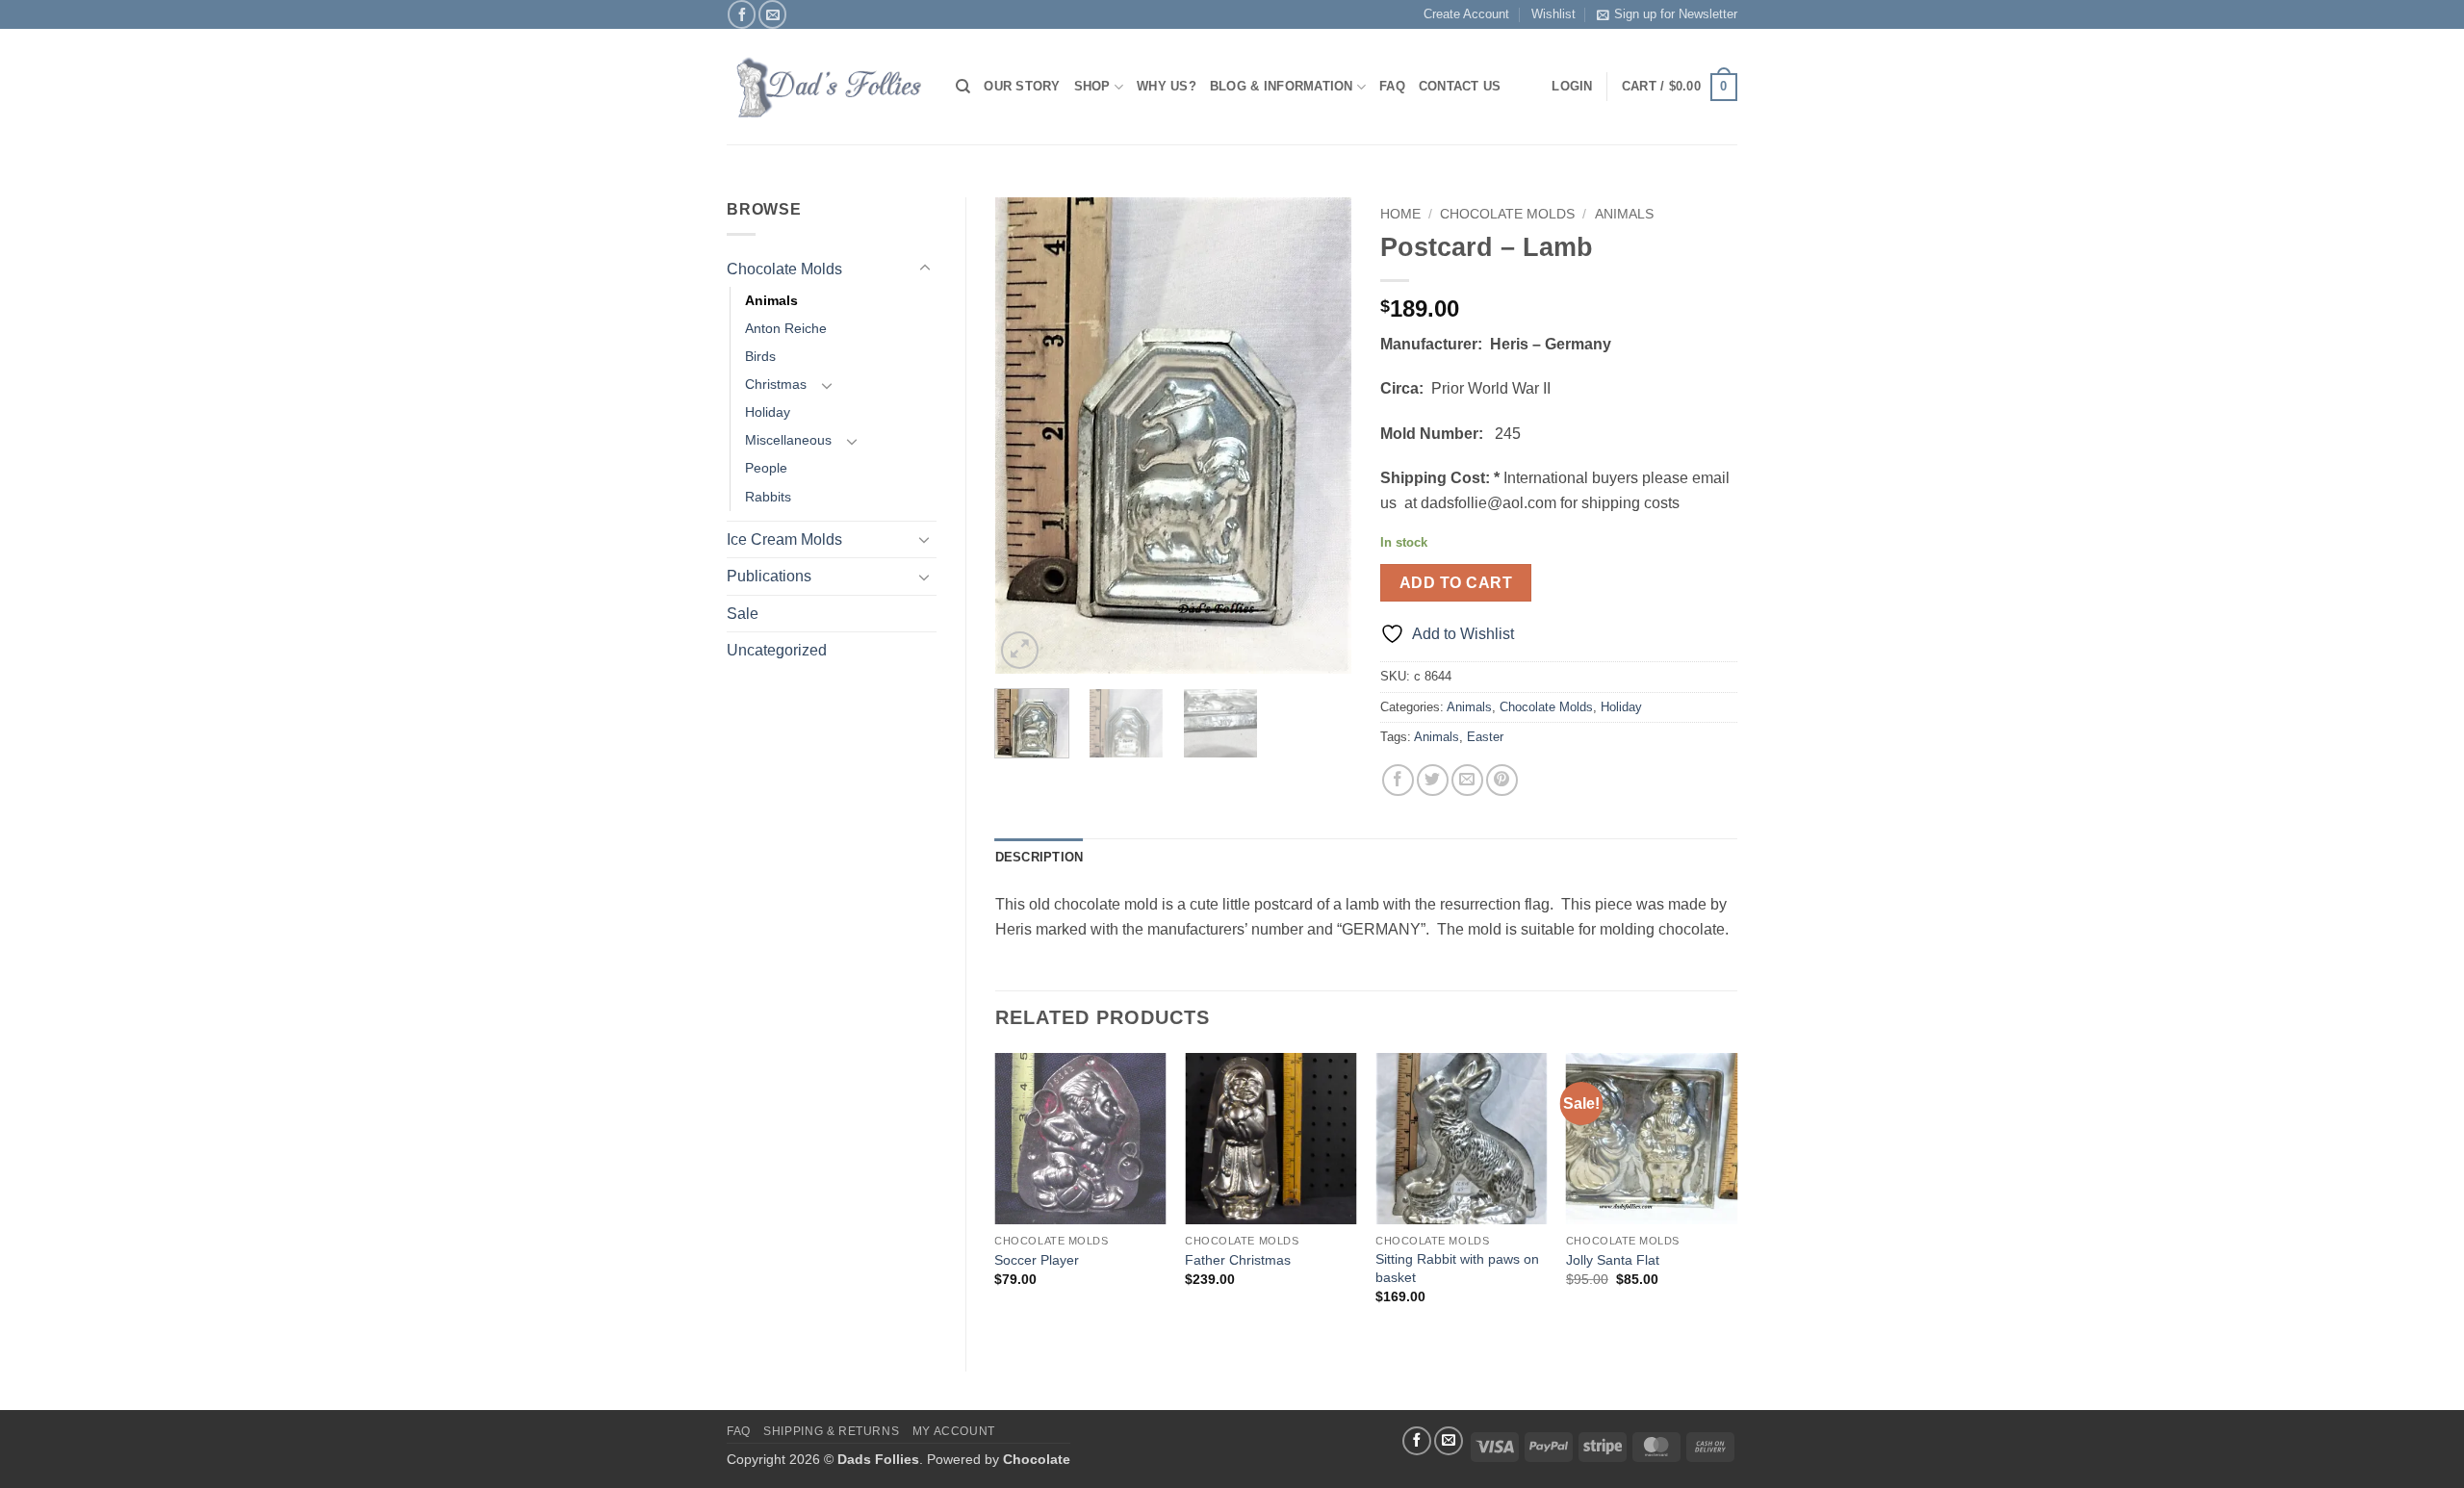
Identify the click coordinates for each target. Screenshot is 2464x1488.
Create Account (1466, 14)
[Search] (963, 87)
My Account (954, 1431)
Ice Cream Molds (784, 539)
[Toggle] (925, 269)
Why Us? (1167, 86)
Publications (769, 576)
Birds (760, 356)
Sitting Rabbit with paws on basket (1457, 1268)
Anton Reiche (786, 328)
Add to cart (1456, 583)
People (766, 468)
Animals (771, 300)
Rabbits (768, 497)
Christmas (776, 384)
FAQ (1392, 86)
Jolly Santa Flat (1613, 1260)
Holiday (768, 412)
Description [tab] (1039, 857)
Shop (1092, 86)
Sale (743, 614)
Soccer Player (1037, 1260)
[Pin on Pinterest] (1502, 780)
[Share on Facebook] (1398, 780)
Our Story (1022, 86)
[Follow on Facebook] (742, 14)
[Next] (1321, 436)
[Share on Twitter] (1433, 780)
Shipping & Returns (831, 1431)
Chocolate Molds (784, 269)
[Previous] (1026, 436)
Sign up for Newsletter (1676, 14)
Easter (1485, 737)
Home (1400, 214)
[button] (1680, 88)
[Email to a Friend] (1467, 780)
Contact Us (1460, 86)
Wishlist (1553, 14)
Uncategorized (777, 650)
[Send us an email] (772, 14)
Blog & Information (1282, 86)
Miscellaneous (788, 440)
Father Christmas (1238, 1260)
